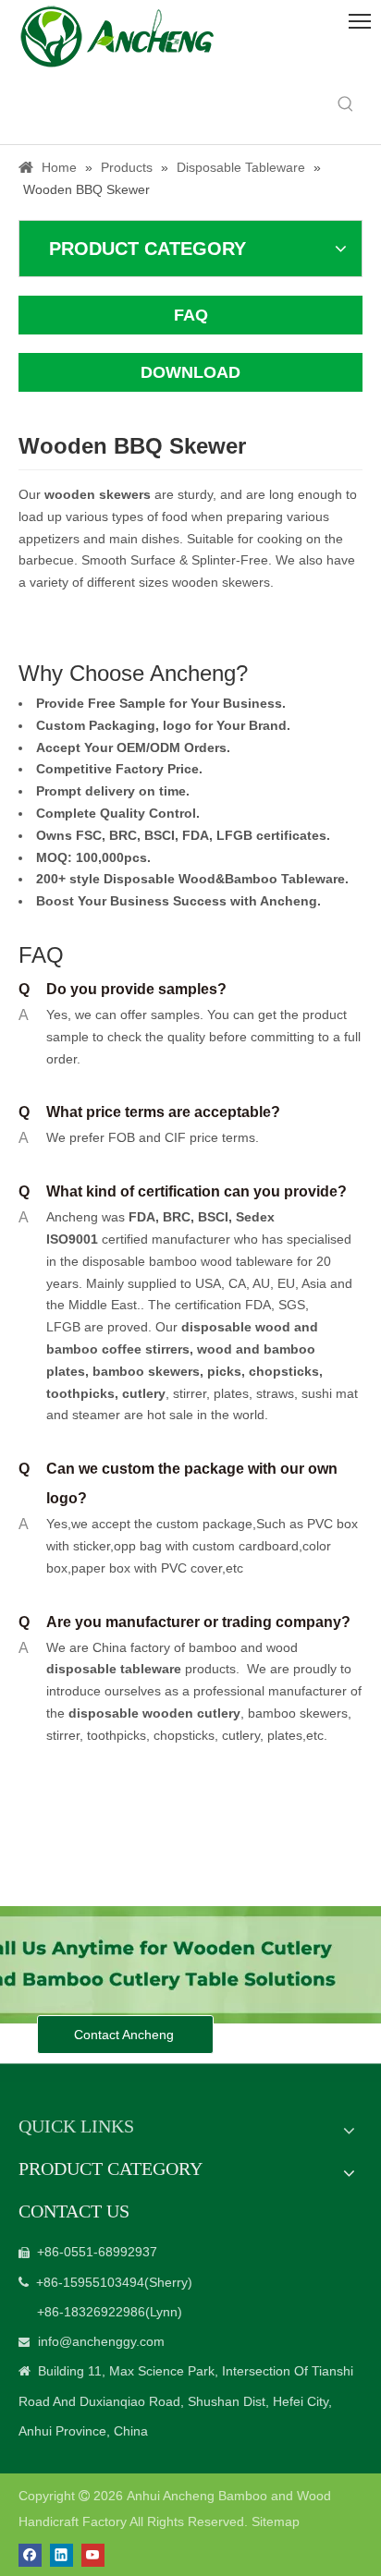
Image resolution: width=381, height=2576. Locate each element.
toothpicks (80, 1393)
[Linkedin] (61, 2555)
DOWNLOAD (190, 372)
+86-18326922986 (91, 2312)
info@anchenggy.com (101, 2341)
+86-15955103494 (90, 2282)
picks (222, 1371)
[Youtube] (93, 2555)
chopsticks (282, 1371)
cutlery (144, 1393)
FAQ (191, 315)
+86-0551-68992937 (97, 2252)
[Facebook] (30, 2555)
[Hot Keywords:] (346, 104)
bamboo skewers (146, 1371)
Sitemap (276, 2521)
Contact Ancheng (126, 2035)
